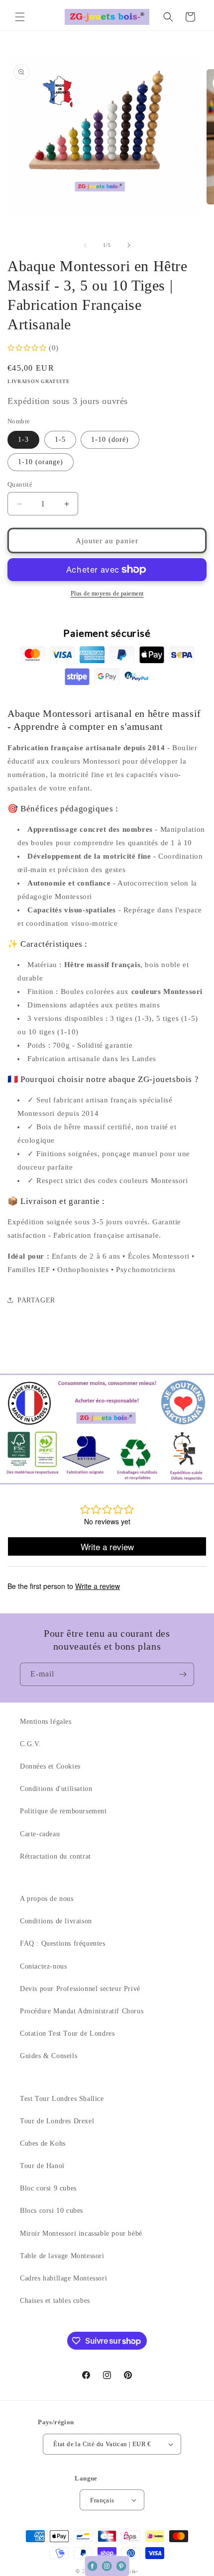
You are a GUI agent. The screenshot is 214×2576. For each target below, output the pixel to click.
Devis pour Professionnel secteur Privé (80, 1989)
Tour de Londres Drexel (57, 2121)
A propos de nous (47, 1899)
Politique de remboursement (63, 1811)
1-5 (60, 440)
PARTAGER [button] (36, 1300)
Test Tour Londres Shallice (62, 2099)
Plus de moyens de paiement (107, 594)
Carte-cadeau (40, 1834)
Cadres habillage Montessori (63, 2278)
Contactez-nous (43, 1966)
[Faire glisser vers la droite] (129, 245)
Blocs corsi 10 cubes (52, 2211)
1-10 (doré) (110, 440)
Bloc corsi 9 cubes (48, 2188)
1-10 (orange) (41, 462)
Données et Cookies (50, 1766)
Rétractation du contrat (55, 1856)
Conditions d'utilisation (56, 1789)
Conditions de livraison (56, 1921)
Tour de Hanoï (42, 2166)
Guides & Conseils (49, 2056)
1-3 (23, 440)
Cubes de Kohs (43, 2143)
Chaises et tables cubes (55, 2301)
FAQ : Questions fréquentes (63, 1943)
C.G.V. (31, 1744)
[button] (20, 17)
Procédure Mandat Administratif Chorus (82, 2011)
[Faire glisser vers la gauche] (85, 245)
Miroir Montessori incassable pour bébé (81, 2233)
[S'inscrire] (183, 1674)
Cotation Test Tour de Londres (67, 2033)
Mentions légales (46, 1722)
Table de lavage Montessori (62, 2256)
